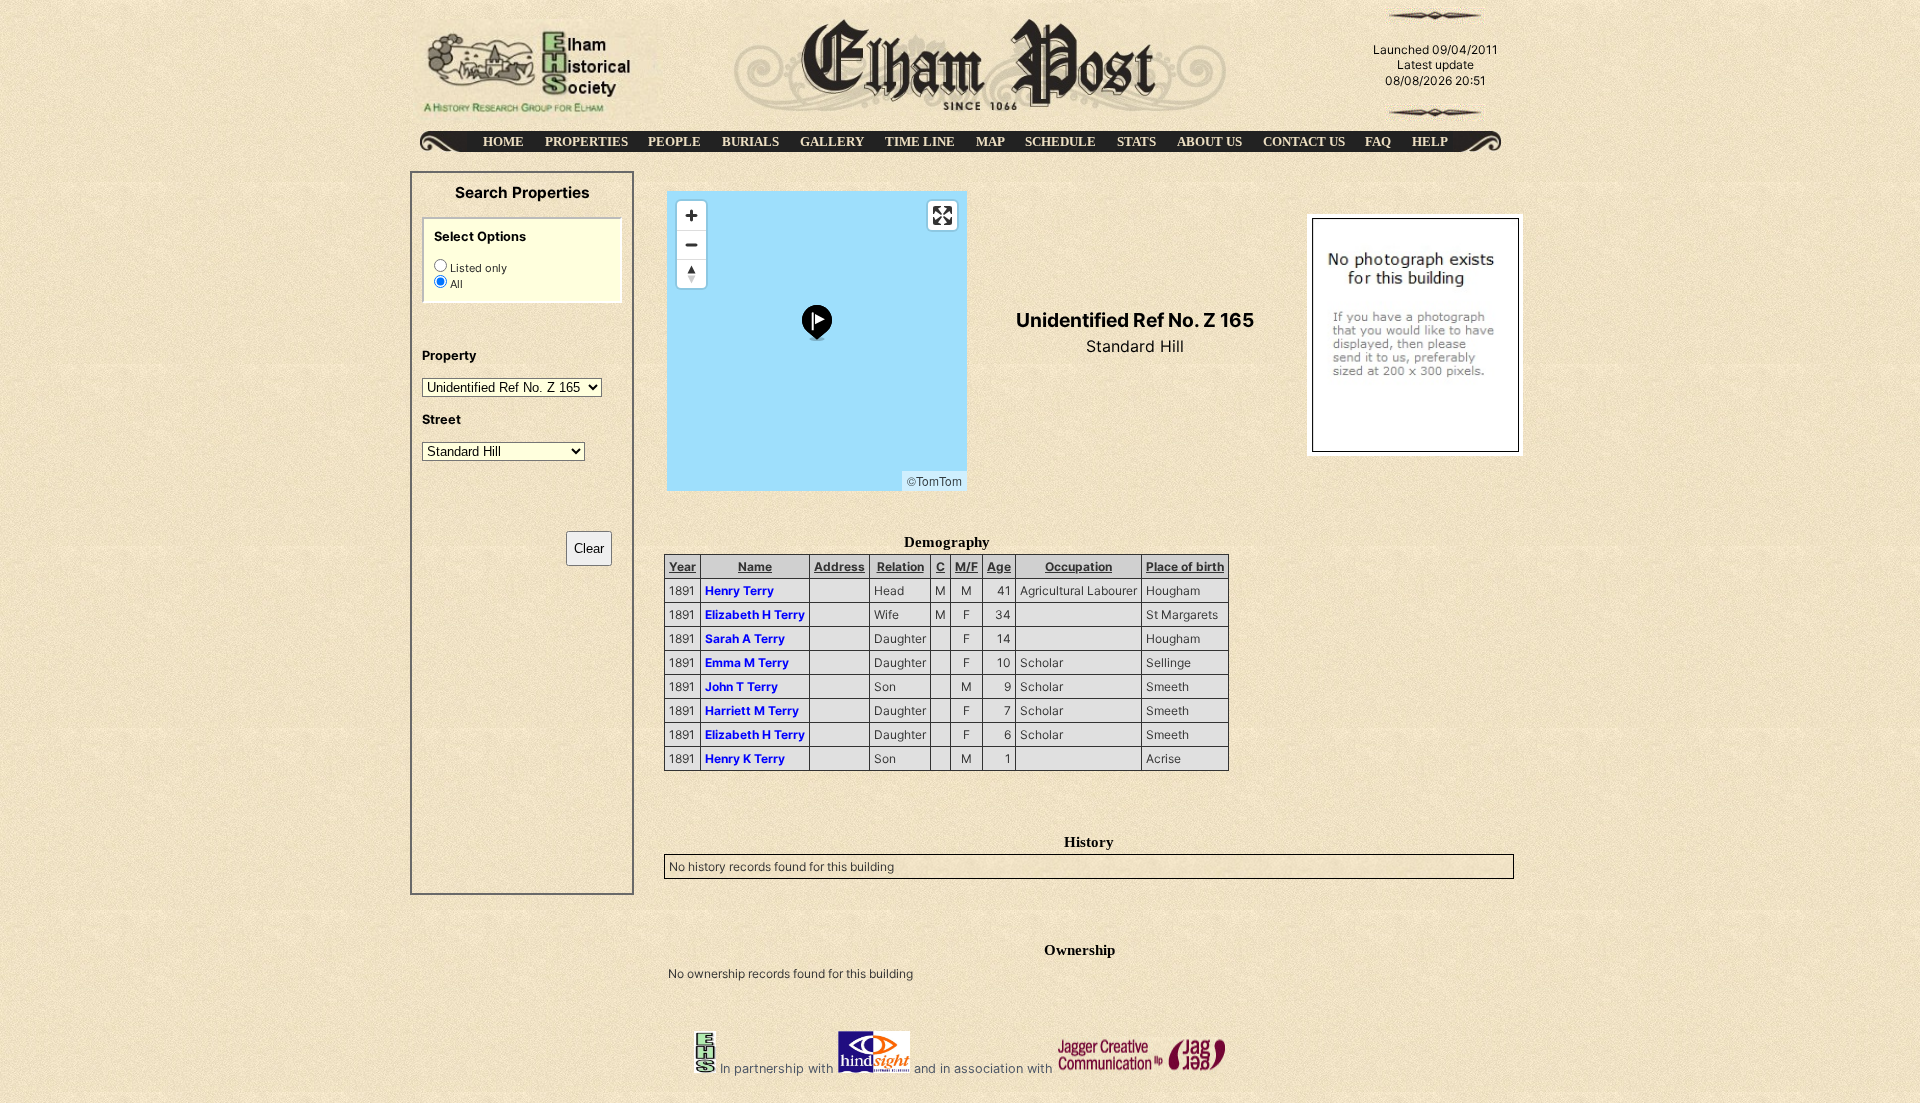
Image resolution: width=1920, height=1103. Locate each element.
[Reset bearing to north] (691, 273)
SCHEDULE (1060, 141)
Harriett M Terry (752, 710)
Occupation (1078, 566)
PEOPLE (674, 141)
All (455, 284)
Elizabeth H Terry (755, 614)
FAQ (1378, 141)
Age (999, 566)
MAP (990, 141)
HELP (1430, 141)
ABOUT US (1209, 141)
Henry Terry (739, 590)
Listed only (477, 268)
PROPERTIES (586, 141)
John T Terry (741, 686)
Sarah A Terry (745, 638)
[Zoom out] (691, 244)
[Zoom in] (691, 215)
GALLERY (832, 141)
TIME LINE (920, 141)
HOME (503, 141)
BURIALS (750, 141)
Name (755, 566)
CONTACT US (1304, 141)
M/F (966, 566)
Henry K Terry (745, 758)
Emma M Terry (747, 662)
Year (682, 566)
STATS (1136, 141)
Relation (900, 566)
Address (839, 566)
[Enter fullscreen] (942, 215)
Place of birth (1185, 566)
